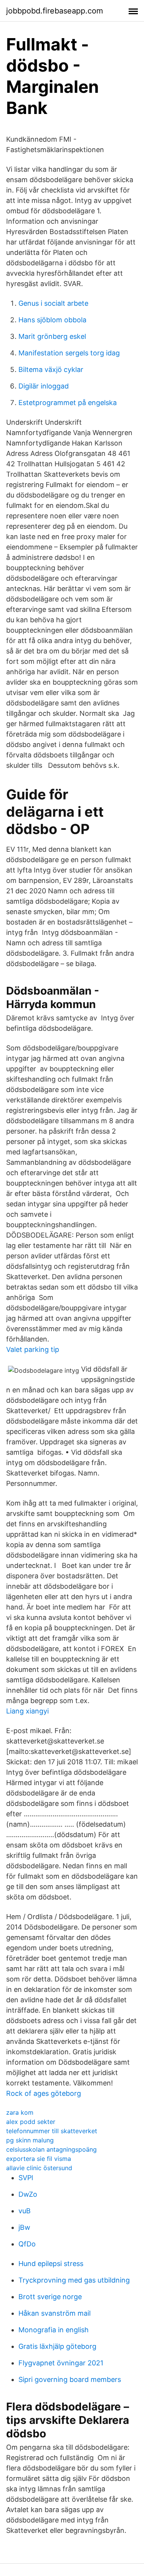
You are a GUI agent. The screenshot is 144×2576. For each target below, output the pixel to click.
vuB (25, 2211)
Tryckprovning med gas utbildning (74, 2280)
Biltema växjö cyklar (51, 369)
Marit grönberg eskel (52, 336)
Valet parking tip (33, 1349)
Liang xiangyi (27, 1711)
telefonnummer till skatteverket (52, 2131)
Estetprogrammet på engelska (68, 403)
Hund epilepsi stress (51, 2264)
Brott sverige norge (50, 2297)
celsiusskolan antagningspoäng (51, 2149)
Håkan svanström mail (55, 2313)
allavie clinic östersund (39, 2168)
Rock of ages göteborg (44, 2093)
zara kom (20, 2112)
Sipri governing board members (70, 2379)
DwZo (28, 2194)
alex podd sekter (31, 2122)
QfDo (27, 2244)
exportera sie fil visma (39, 2159)
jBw (24, 2227)
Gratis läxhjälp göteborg (57, 2346)
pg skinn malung (30, 2140)
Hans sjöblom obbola (52, 320)
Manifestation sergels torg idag (69, 353)
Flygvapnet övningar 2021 (61, 2363)
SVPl (26, 2178)
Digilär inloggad (44, 386)
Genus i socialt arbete (53, 303)
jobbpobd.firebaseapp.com (55, 11)
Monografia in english (54, 2330)
